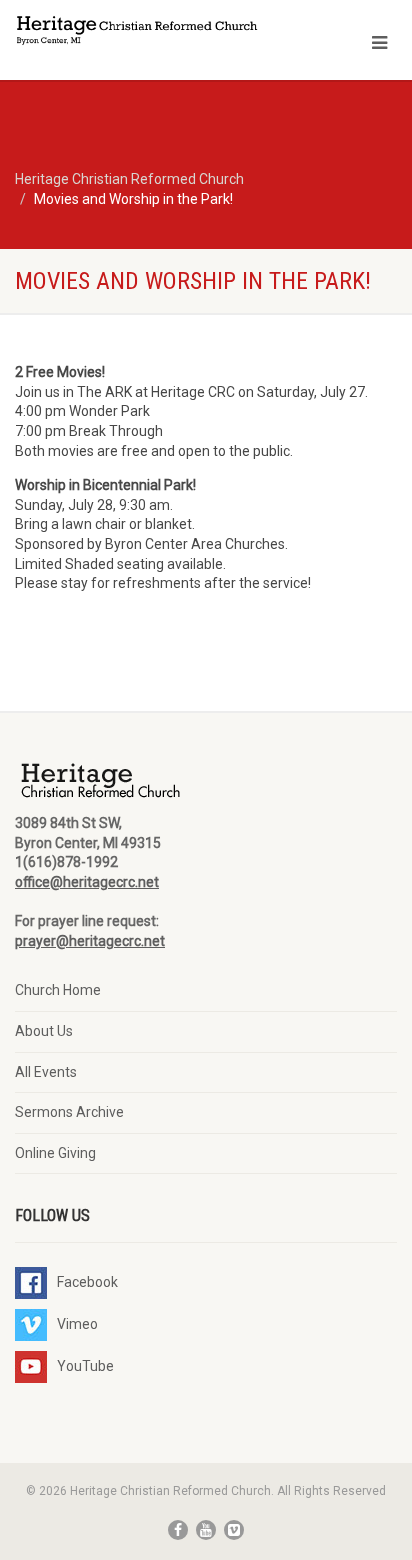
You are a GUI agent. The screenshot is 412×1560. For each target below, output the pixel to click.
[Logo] (137, 32)
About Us (44, 1031)
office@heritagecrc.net (87, 882)
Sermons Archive (69, 1112)
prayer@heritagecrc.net (90, 941)
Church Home (58, 990)
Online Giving (55, 1153)
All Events (46, 1072)
